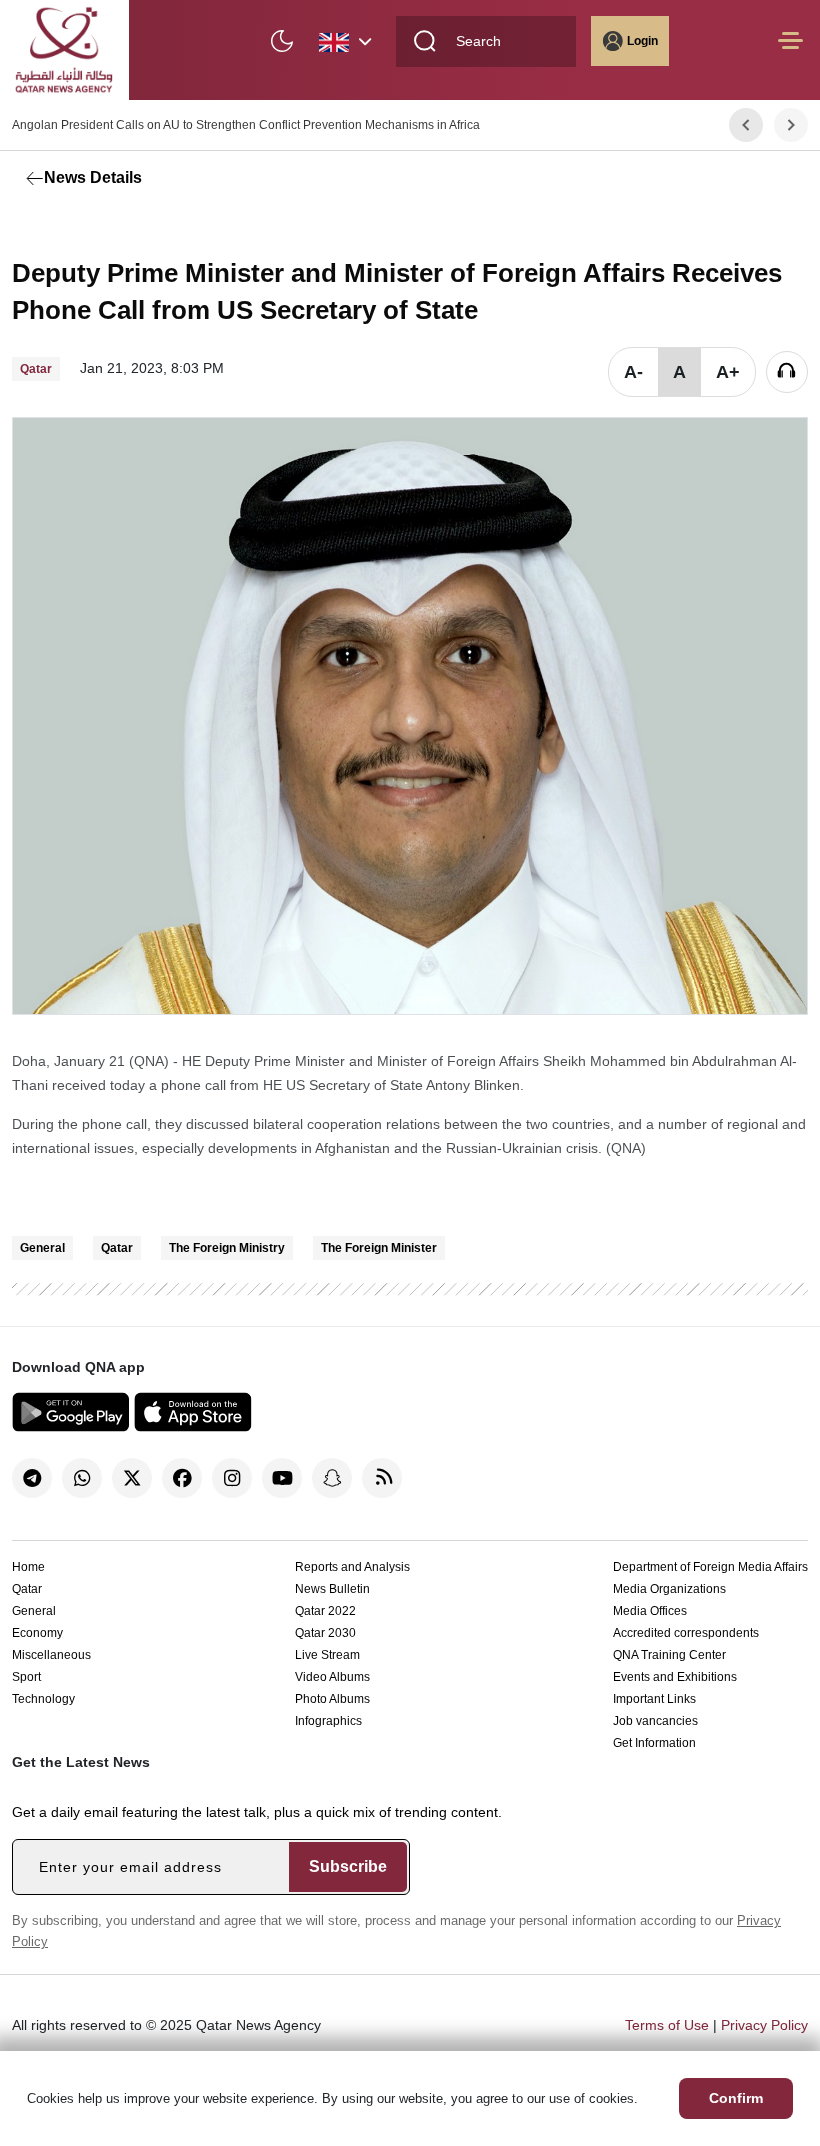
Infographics (328, 1721)
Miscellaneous (51, 1655)
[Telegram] (32, 1478)
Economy (37, 1633)
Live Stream (327, 1655)
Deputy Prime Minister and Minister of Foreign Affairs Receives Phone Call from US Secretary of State (397, 291)
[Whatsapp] (82, 1478)
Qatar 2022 (325, 1611)
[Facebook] (32, 225)
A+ (728, 372)
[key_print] (262, 225)
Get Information (654, 1743)
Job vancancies (655, 1721)
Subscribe (348, 1866)
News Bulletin (332, 1589)
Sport (26, 1677)
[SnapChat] (332, 1478)
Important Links (654, 1699)
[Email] (122, 225)
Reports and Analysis (352, 1567)
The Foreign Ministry (227, 1248)
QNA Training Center (669, 1655)
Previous (746, 125)
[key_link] (167, 225)
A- (633, 372)
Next (791, 125)
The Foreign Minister (379, 1248)
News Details (93, 177)
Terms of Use (667, 2025)
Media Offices (650, 1611)
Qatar (117, 1248)
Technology (43, 1699)
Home (28, 1567)
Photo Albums (332, 1699)
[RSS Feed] (382, 1478)
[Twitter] (77, 225)
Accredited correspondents (686, 1633)
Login (642, 41)
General (42, 1248)
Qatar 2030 (325, 1633)
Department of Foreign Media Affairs (710, 1567)
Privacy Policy (764, 2025)
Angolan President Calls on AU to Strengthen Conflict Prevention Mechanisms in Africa (246, 125)
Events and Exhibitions (675, 1677)
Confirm (736, 2098)
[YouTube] (282, 1478)
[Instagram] (232, 1478)
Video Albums (332, 1677)
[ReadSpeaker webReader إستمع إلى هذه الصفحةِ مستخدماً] (787, 372)
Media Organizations (669, 1589)
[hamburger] (790, 50)
